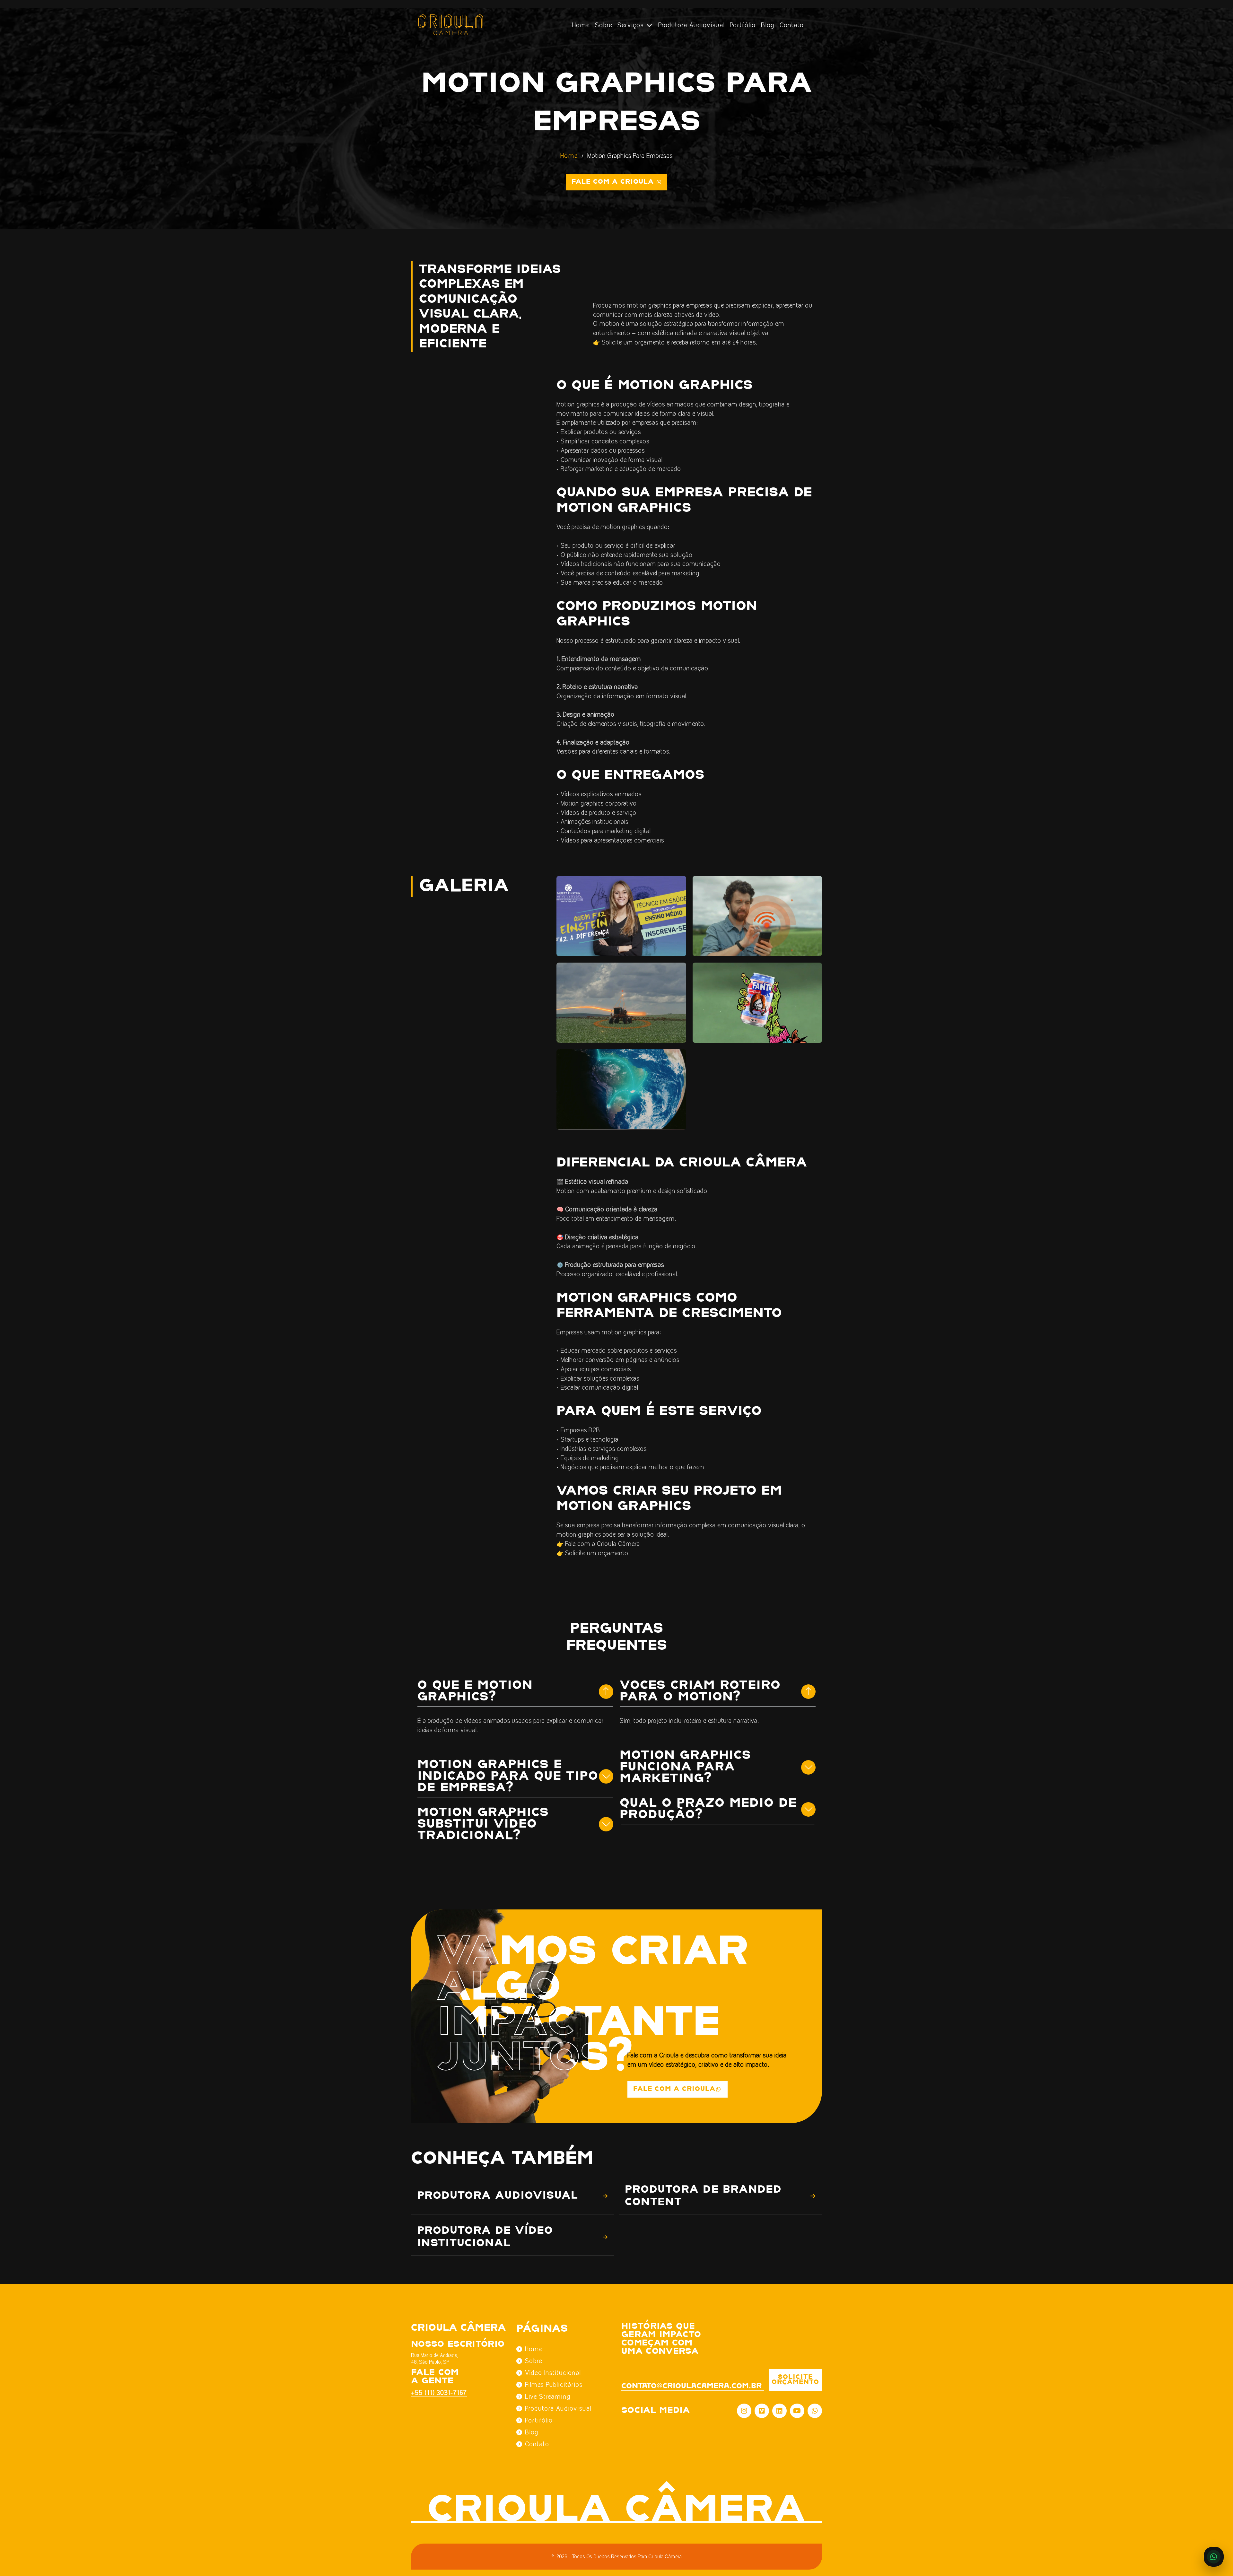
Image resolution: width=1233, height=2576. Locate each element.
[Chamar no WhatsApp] (1214, 2557)
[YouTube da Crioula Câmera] (797, 2411)
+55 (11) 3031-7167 (435, 2393)
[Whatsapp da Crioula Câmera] (815, 2411)
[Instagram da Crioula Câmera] (744, 2411)
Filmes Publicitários (554, 2385)
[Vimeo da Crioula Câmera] (762, 2411)
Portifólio (539, 2420)
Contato (792, 25)
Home (581, 25)
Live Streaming (548, 2397)
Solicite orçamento (795, 2380)
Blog (768, 25)
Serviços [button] (632, 25)
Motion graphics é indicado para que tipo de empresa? (508, 1776)
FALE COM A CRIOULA (674, 2089)
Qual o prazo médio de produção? (708, 1809)
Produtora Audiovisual (691, 25)
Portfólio (743, 25)
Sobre (604, 25)
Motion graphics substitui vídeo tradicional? (483, 1824)
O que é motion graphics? (475, 1691)
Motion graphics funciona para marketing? (685, 1767)
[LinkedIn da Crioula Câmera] (779, 2411)
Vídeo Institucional (553, 2373)
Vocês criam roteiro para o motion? (700, 1691)
